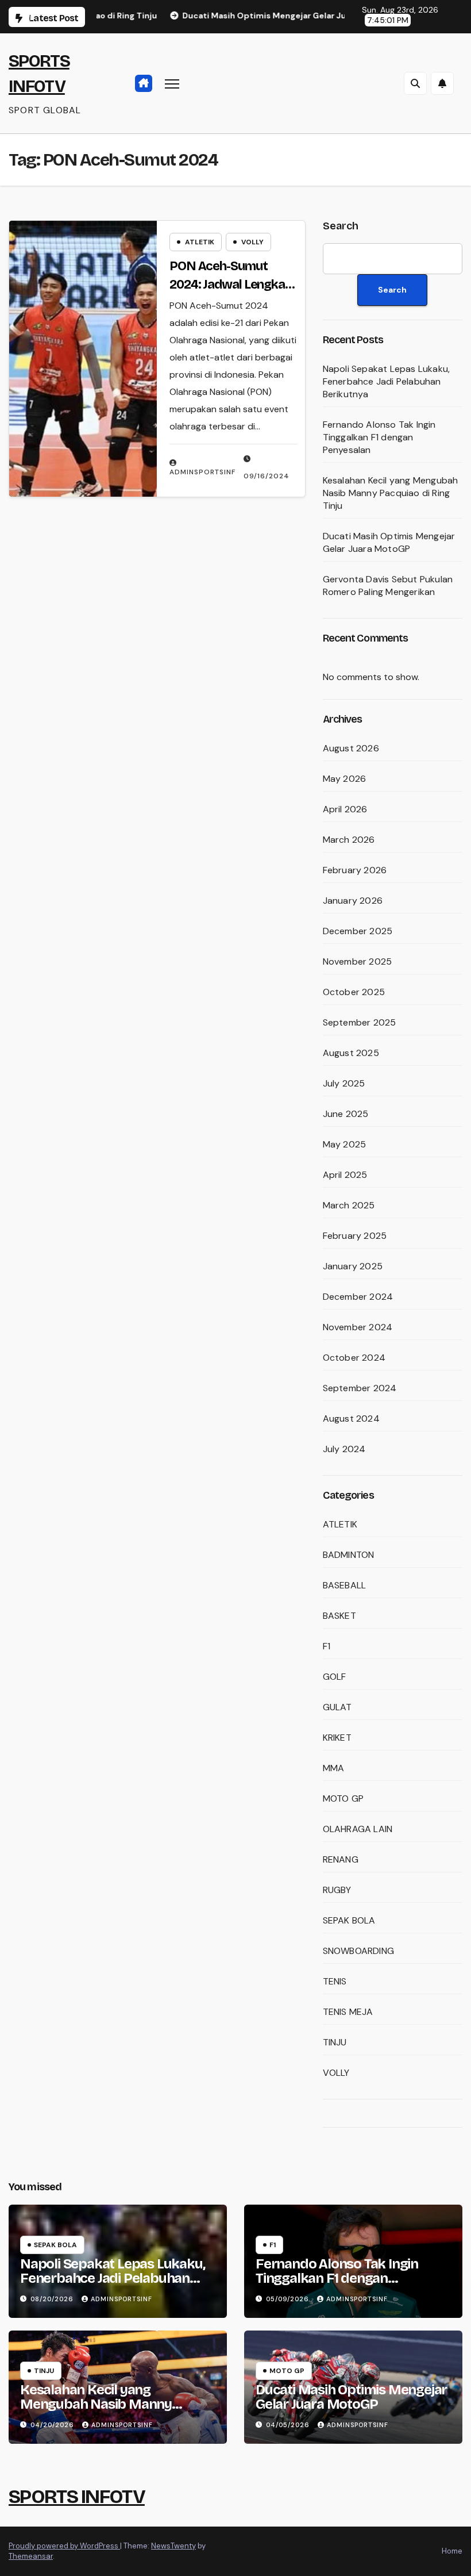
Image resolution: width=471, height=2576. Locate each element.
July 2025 (344, 1083)
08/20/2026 (53, 2299)
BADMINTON (349, 1555)
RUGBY (337, 1890)
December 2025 (358, 931)
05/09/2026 (289, 2299)
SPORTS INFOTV (77, 2496)
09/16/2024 (267, 476)
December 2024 (358, 1297)
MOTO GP (343, 1798)
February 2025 (355, 1236)
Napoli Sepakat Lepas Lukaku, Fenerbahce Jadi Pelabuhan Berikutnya (387, 381)
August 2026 (351, 748)
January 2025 (353, 1266)
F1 (327, 1646)
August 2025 (351, 1053)
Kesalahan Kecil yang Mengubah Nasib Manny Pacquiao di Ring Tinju (391, 493)
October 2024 (354, 1358)
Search (341, 226)
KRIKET (337, 1738)
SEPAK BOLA (349, 1920)
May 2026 (345, 779)
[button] (415, 83)
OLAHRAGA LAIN (358, 1829)
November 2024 (358, 1327)
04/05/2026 (289, 2425)
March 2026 (349, 840)
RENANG (341, 1859)
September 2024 (360, 1388)
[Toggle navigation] (172, 83)
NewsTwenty (173, 2546)
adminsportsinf (202, 472)
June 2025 (346, 1114)
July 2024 (344, 1449)
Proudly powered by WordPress (64, 2546)
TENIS (335, 1981)
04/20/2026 (53, 2425)
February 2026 (355, 870)
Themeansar (31, 2556)
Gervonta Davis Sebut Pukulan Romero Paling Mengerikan (388, 586)
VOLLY (252, 242)
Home (452, 2551)
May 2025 (345, 1144)
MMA (334, 1768)
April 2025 (345, 1175)
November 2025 (358, 961)
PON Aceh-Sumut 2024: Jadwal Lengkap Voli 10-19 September (231, 285)
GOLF (335, 1677)
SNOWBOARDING (358, 1951)
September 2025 (360, 1022)
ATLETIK (200, 242)
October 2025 (354, 992)
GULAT (337, 1707)
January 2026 (353, 901)
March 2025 (349, 1205)
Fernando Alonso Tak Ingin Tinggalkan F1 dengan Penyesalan (379, 437)
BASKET (339, 1616)
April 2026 (345, 809)
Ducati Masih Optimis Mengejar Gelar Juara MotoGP (389, 542)
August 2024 (351, 1418)
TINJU (335, 2042)
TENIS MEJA (348, 2012)
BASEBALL (345, 1585)
